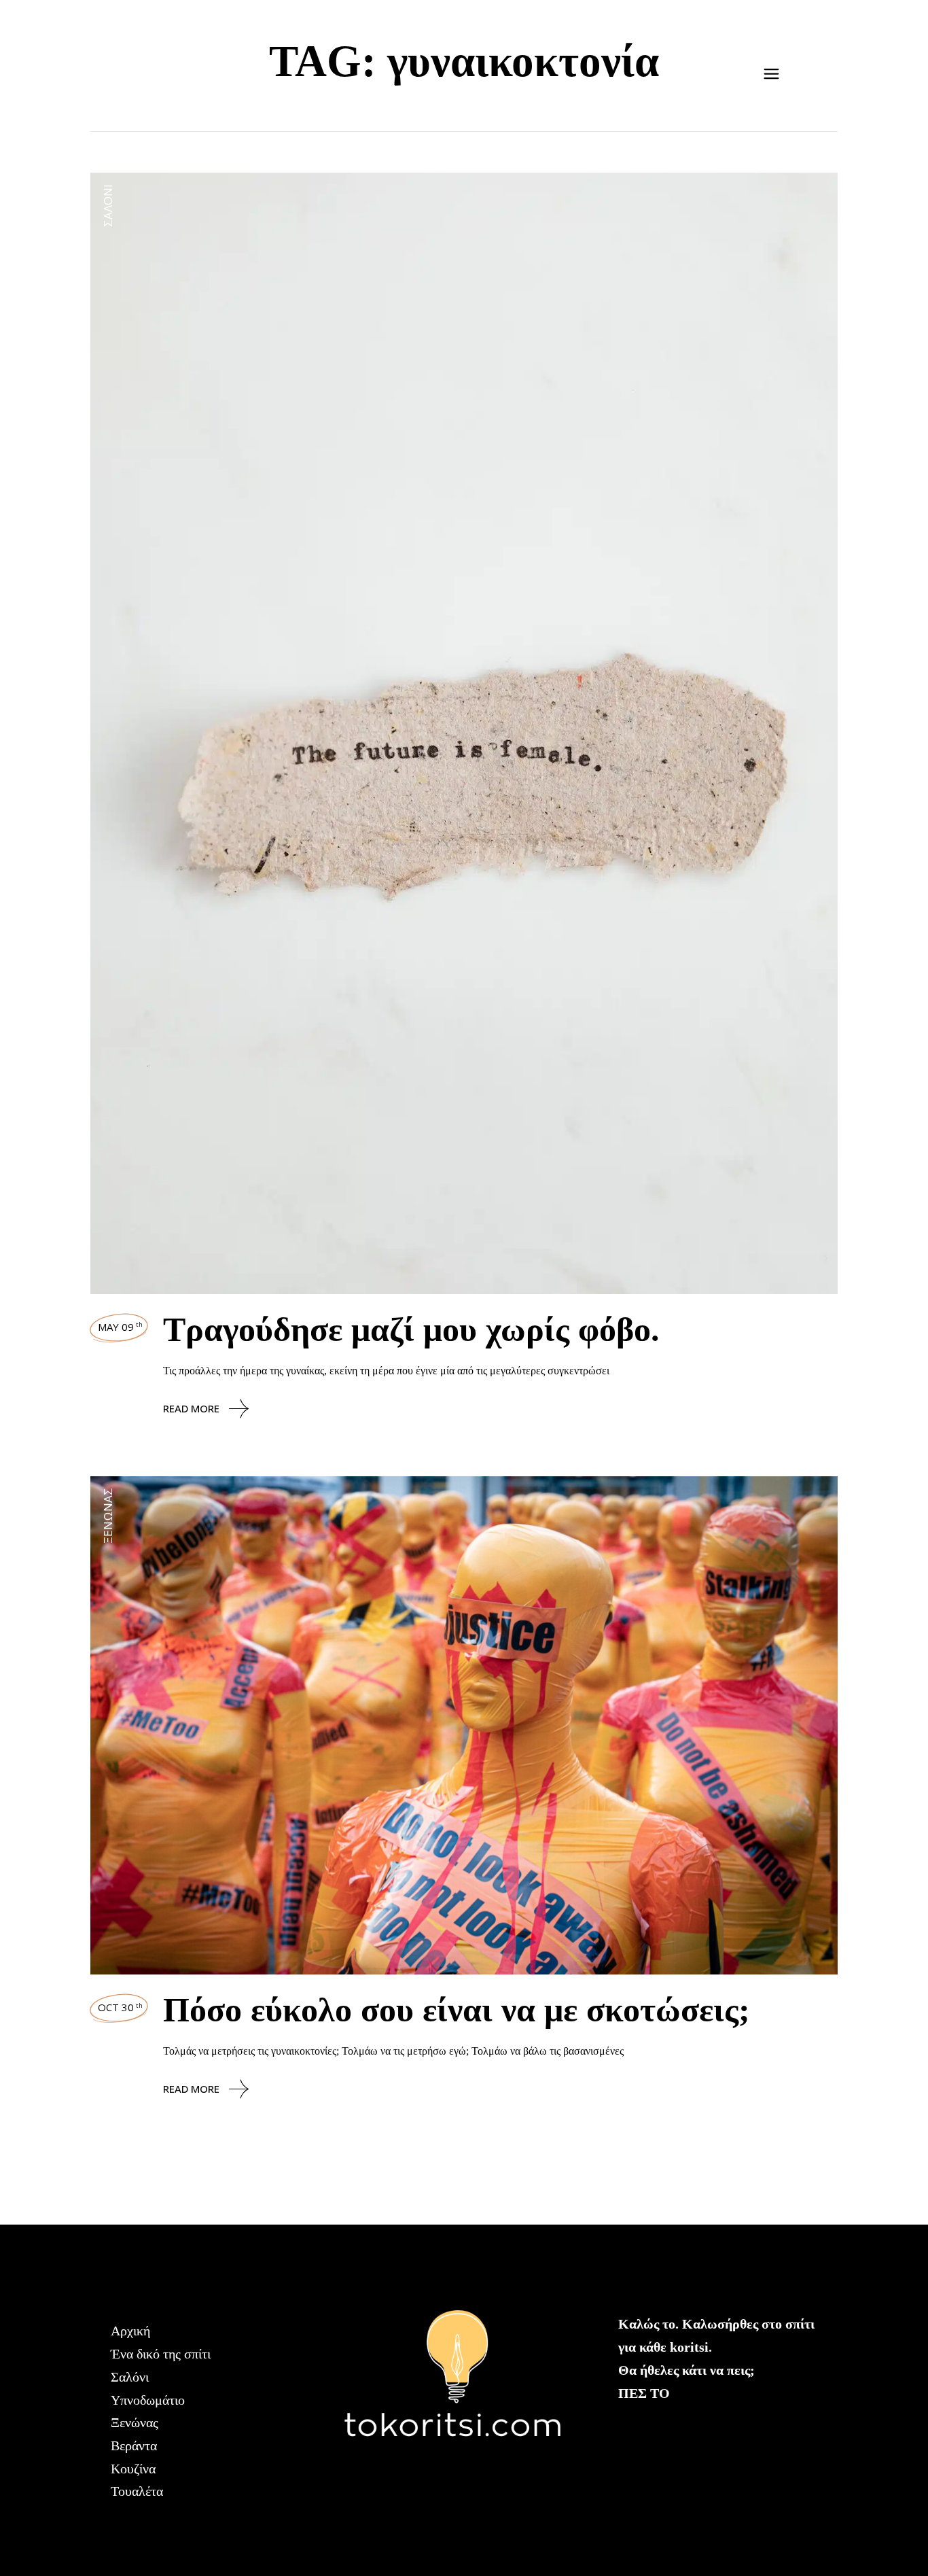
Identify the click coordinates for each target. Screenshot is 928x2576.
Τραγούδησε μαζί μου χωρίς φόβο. (411, 1329)
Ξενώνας (135, 2422)
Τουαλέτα (137, 2491)
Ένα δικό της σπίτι (161, 2354)
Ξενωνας (108, 1516)
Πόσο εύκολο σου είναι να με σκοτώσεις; (457, 2010)
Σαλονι (108, 206)
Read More (191, 1408)
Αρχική (130, 2331)
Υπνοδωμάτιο (148, 2400)
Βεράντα (134, 2446)
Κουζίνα (133, 2469)
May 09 (120, 1327)
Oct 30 (120, 2007)
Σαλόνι (130, 2377)
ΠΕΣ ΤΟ (644, 2393)
